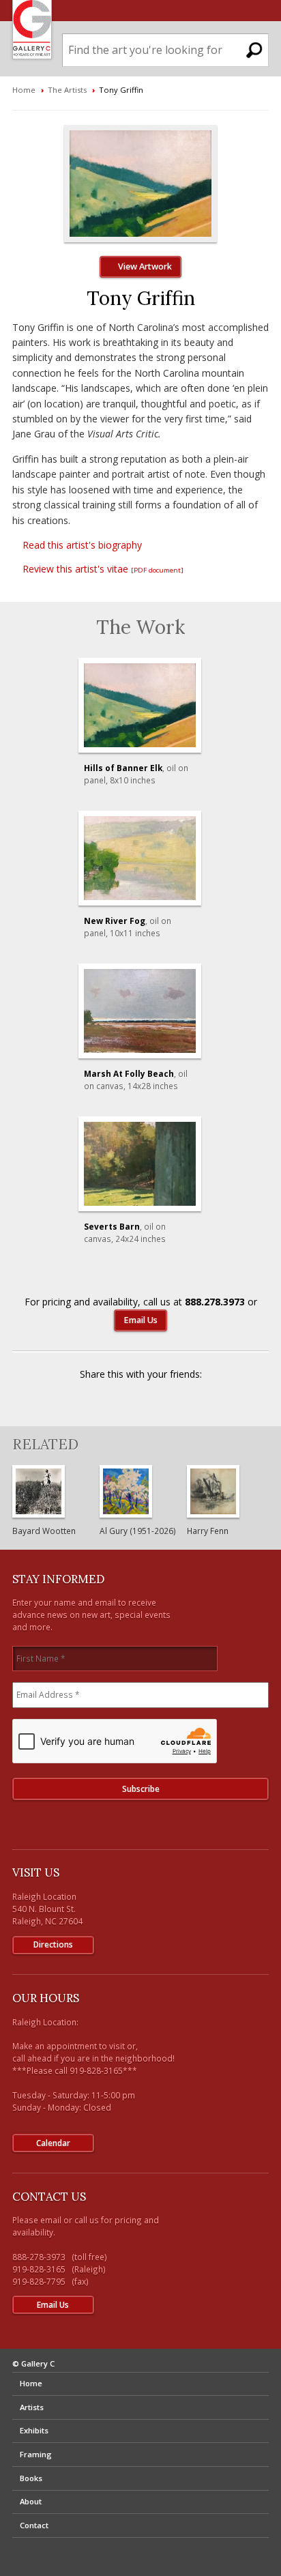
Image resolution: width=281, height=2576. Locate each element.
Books (31, 2478)
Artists (32, 2407)
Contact (34, 2525)
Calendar (53, 2143)
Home (24, 90)
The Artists (67, 90)
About (31, 2501)
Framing (36, 2454)
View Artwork (144, 266)
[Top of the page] (141, 2549)
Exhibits (34, 2430)
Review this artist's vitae (102, 569)
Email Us (140, 1320)
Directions (53, 1944)
